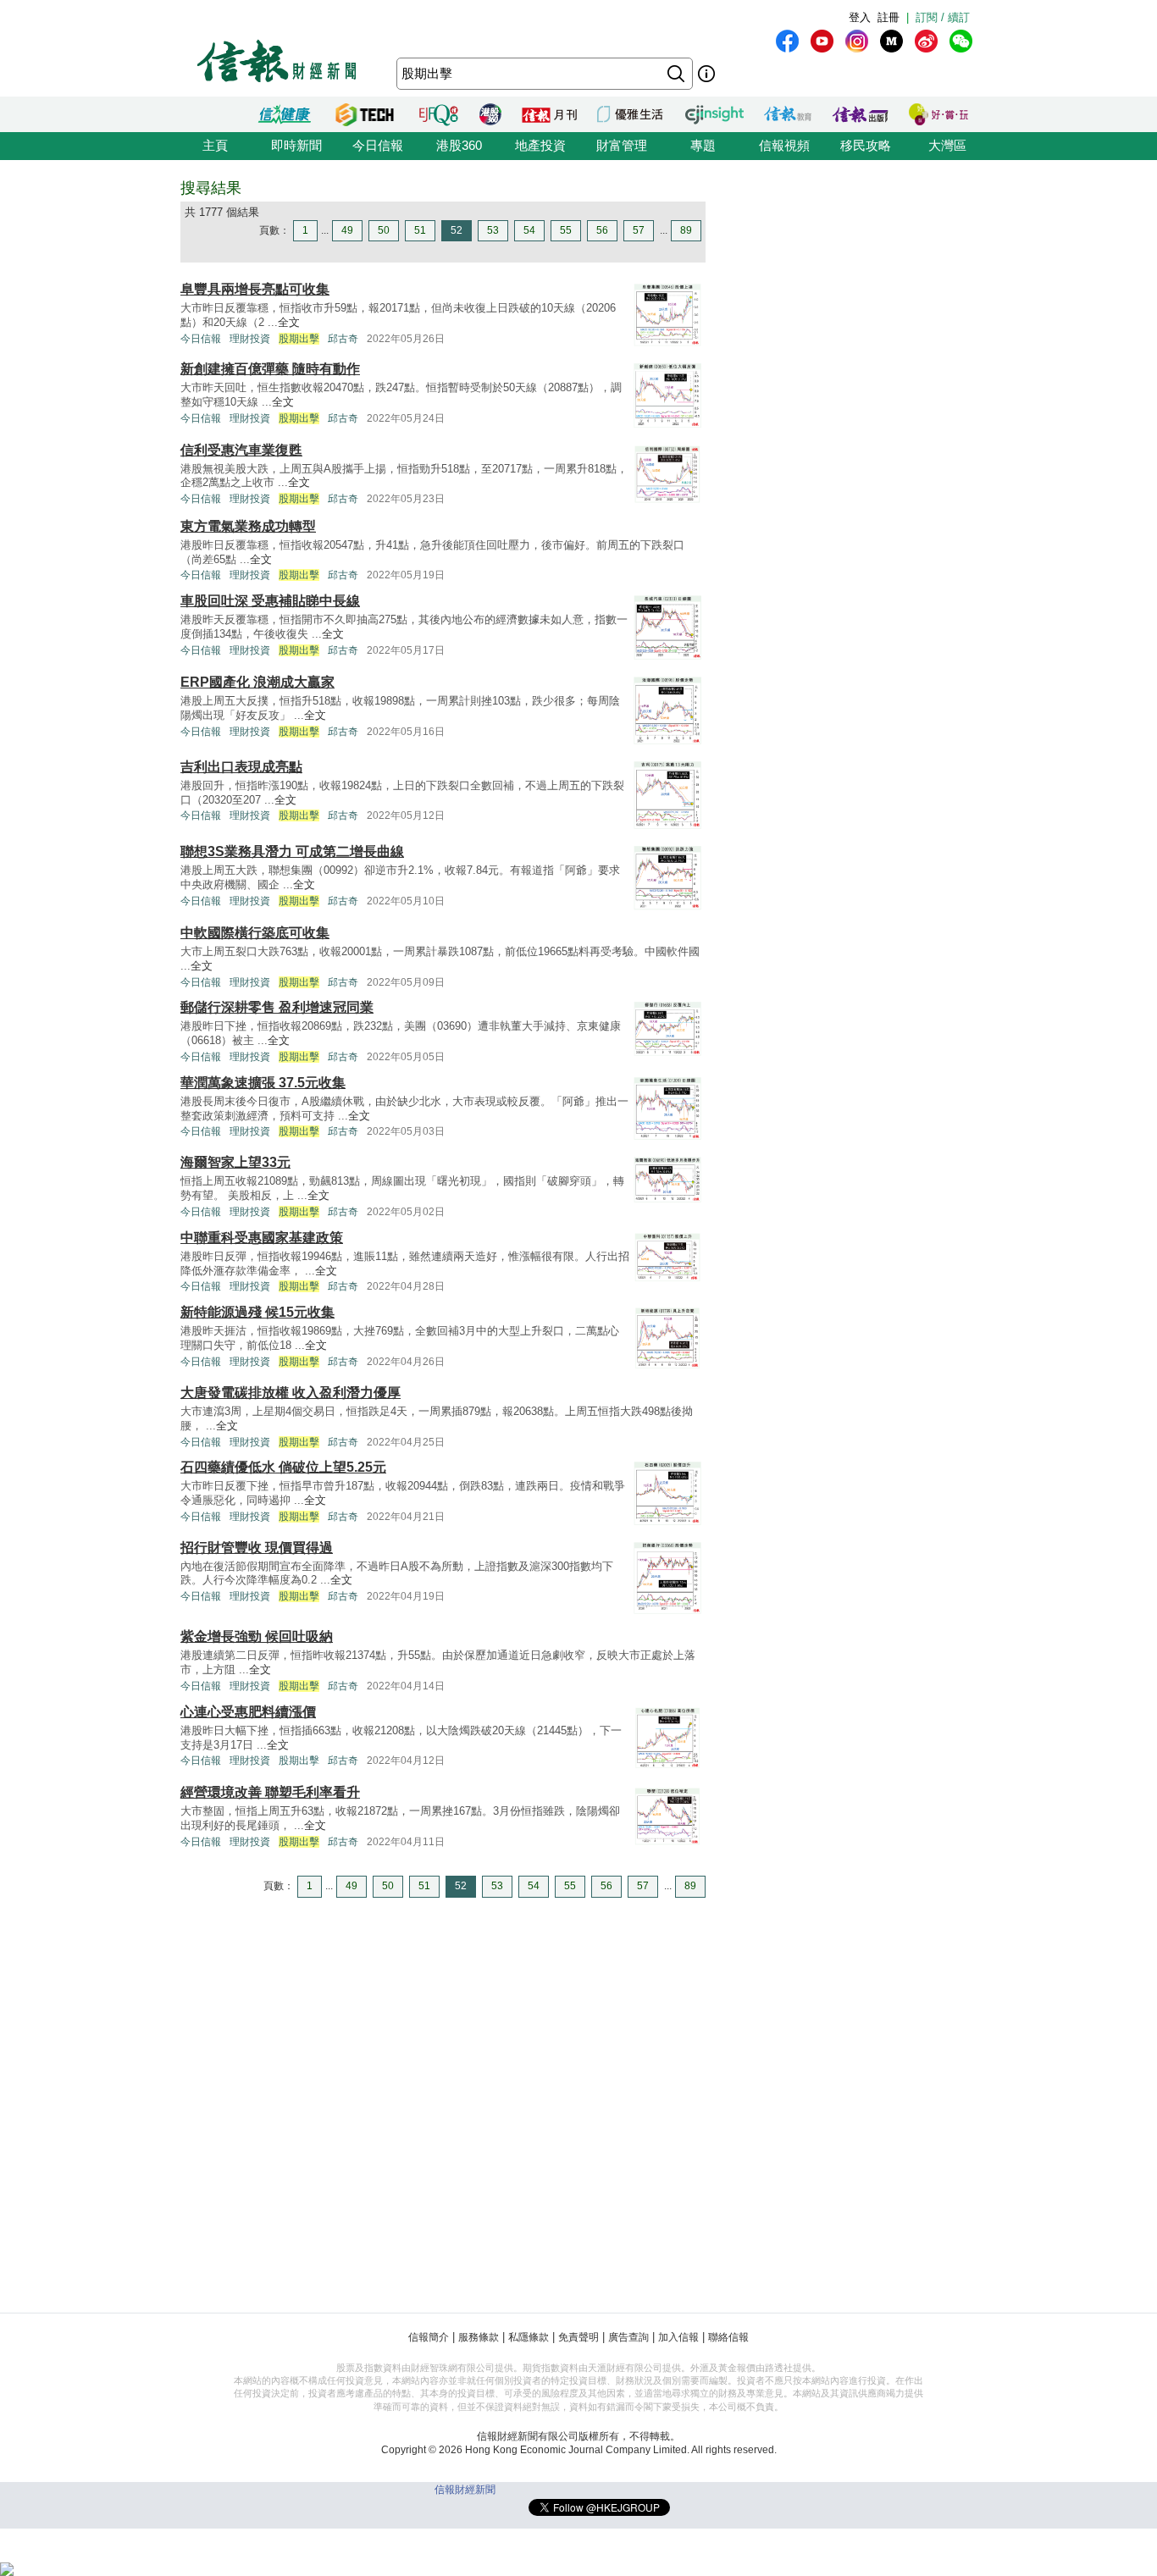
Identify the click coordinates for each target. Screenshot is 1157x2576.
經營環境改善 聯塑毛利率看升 (270, 1792)
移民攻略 (866, 145)
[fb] (787, 41)
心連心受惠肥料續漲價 (248, 1712)
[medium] (891, 41)
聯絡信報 (728, 2337)
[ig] (857, 41)
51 (420, 230)
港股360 (459, 145)
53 (493, 230)
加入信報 (678, 2337)
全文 (289, 322)
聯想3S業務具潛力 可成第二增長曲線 (292, 851)
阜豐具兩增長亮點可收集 (255, 289)
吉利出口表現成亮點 (241, 767)
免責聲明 (578, 2337)
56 (602, 230)
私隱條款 (529, 2337)
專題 (703, 145)
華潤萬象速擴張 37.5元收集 (263, 1083)
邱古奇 (343, 339)
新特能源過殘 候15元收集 (257, 1312)
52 (457, 230)
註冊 (889, 17)
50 (384, 230)
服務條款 (479, 2337)
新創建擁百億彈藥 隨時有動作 (270, 369)
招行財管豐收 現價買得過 (257, 1548)
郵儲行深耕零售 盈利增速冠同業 (277, 1007)
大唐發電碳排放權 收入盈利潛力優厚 (291, 1393)
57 (639, 230)
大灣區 (947, 145)
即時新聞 (296, 145)
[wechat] (961, 41)
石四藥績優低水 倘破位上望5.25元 (283, 1467)
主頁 (215, 145)
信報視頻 (784, 145)
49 (347, 230)
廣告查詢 (628, 2337)
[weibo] (926, 41)
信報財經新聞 (465, 2490)
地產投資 (540, 145)
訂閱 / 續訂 (943, 17)
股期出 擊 (299, 1761)
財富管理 (622, 145)
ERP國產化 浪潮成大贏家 (257, 682)
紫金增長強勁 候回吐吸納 (257, 1636)
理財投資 (250, 339)
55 (566, 230)
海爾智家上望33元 (235, 1162)
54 (529, 230)
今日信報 (378, 145)
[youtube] (822, 41)
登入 (860, 17)
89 (686, 230)
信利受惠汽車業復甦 (241, 450)
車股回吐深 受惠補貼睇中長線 (270, 601)
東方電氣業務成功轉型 (248, 526)
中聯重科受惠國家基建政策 (262, 1238)
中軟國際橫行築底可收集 (255, 933)
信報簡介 (429, 2337)
